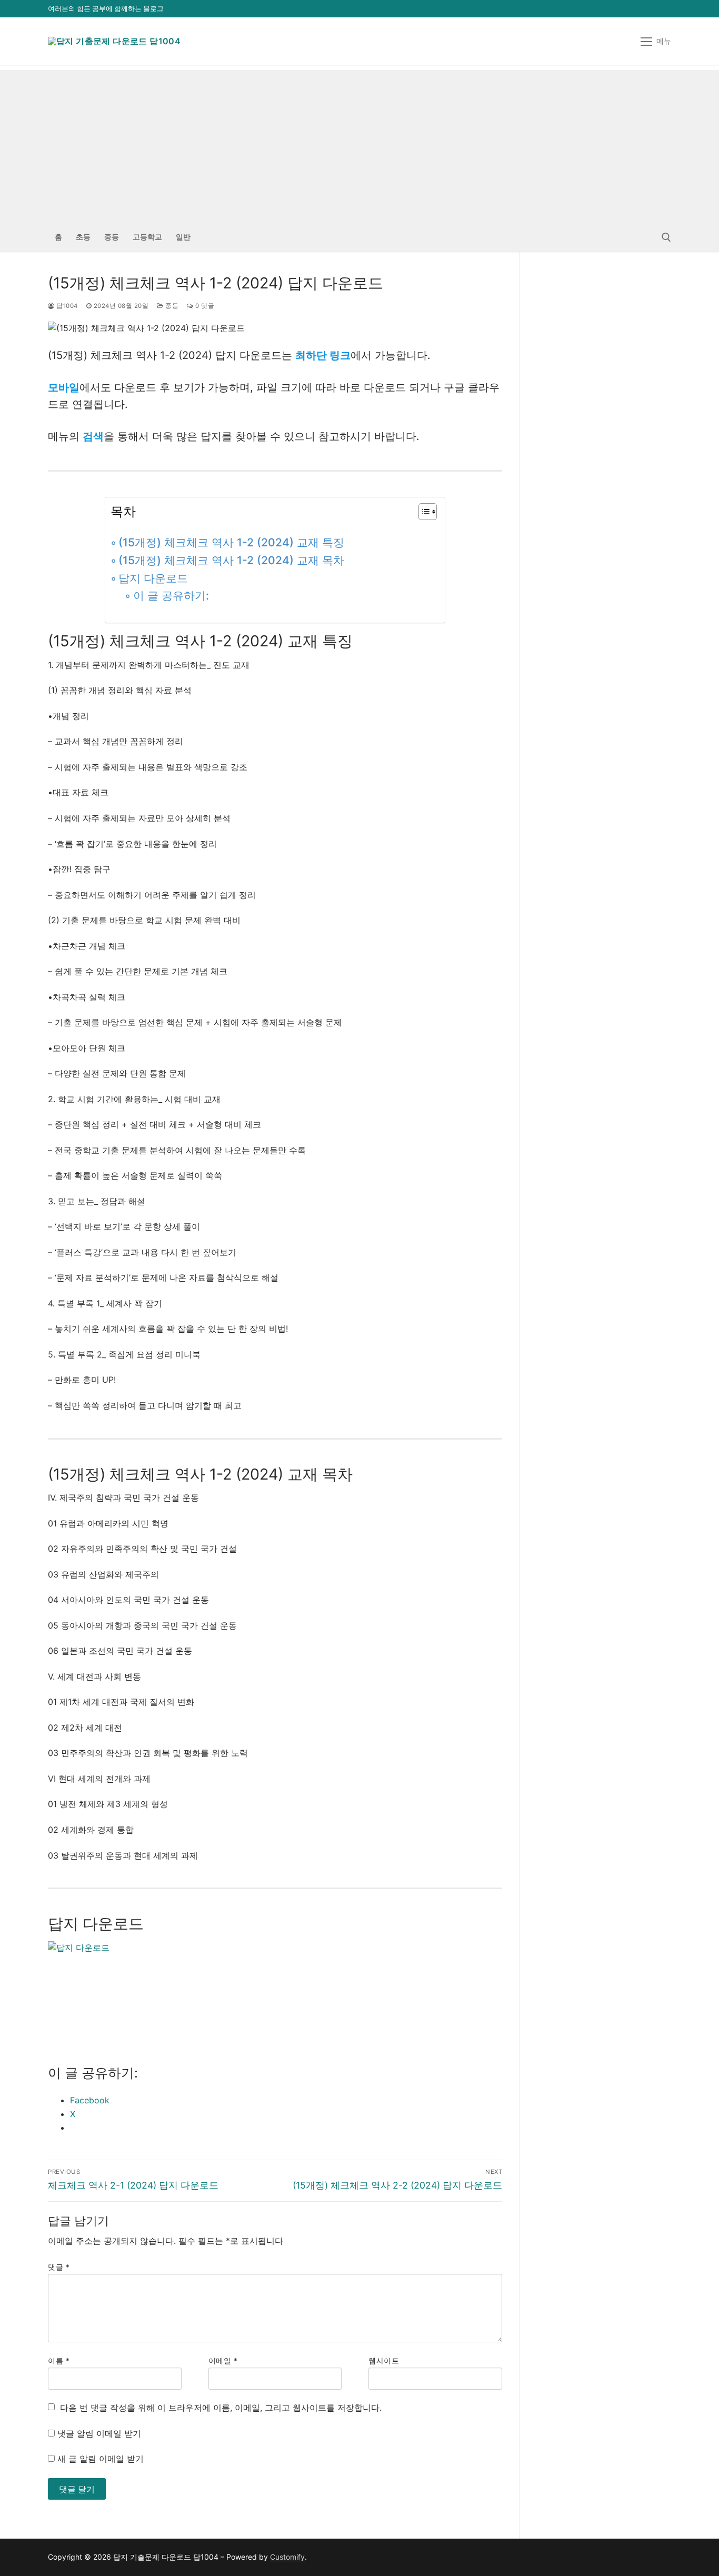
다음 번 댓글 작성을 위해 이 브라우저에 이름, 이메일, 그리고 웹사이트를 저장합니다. (221, 2408)
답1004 (66, 306)
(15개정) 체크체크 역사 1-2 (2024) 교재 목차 (231, 560)
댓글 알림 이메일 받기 (99, 2433)
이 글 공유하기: (171, 596)
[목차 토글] (422, 512)
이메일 (223, 2361)
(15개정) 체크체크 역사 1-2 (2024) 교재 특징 (231, 542)
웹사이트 (384, 2361)
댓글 (59, 2267)
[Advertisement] (359, 144)
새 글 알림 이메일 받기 (101, 2459)
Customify (287, 2557)
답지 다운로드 (153, 578)
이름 (59, 2361)
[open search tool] (666, 237)
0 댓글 (204, 306)
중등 (171, 306)
